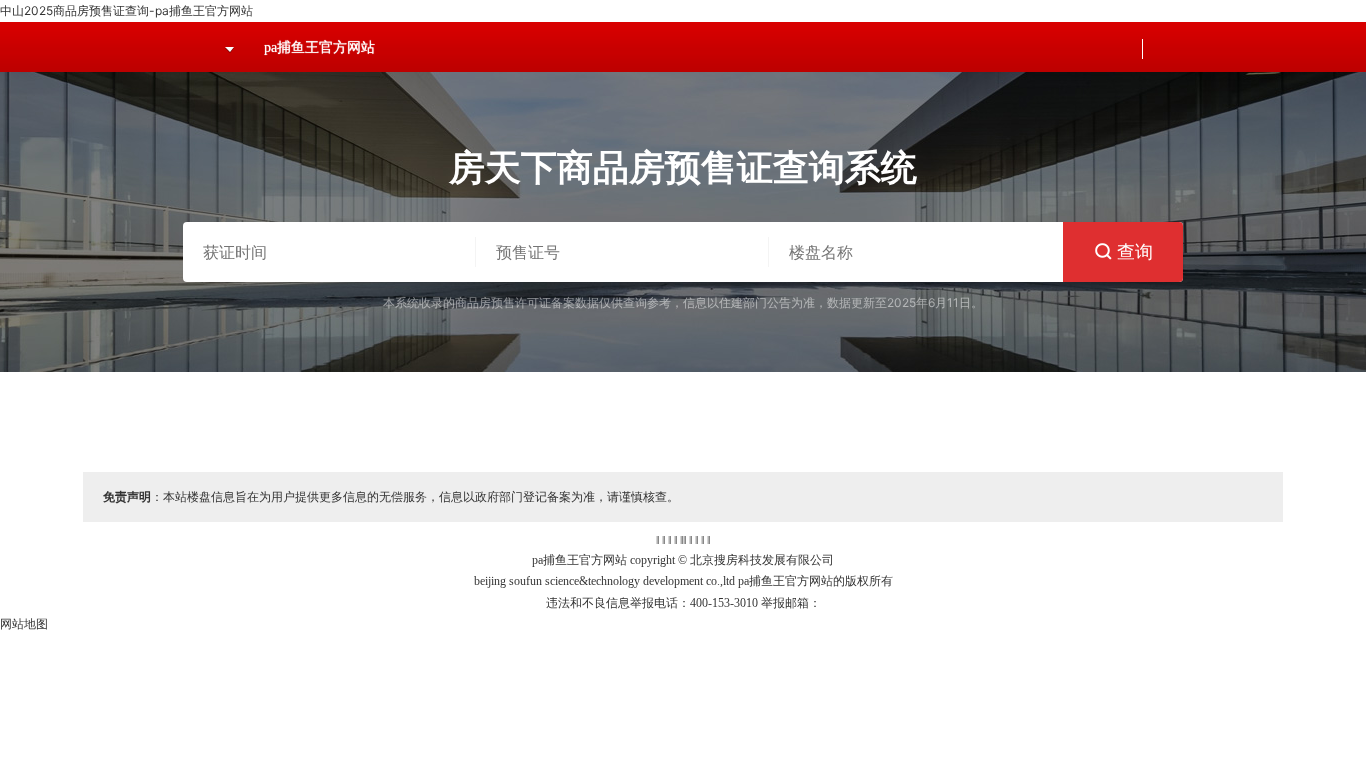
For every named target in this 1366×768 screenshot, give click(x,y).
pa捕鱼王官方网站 (319, 47)
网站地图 (24, 623)
